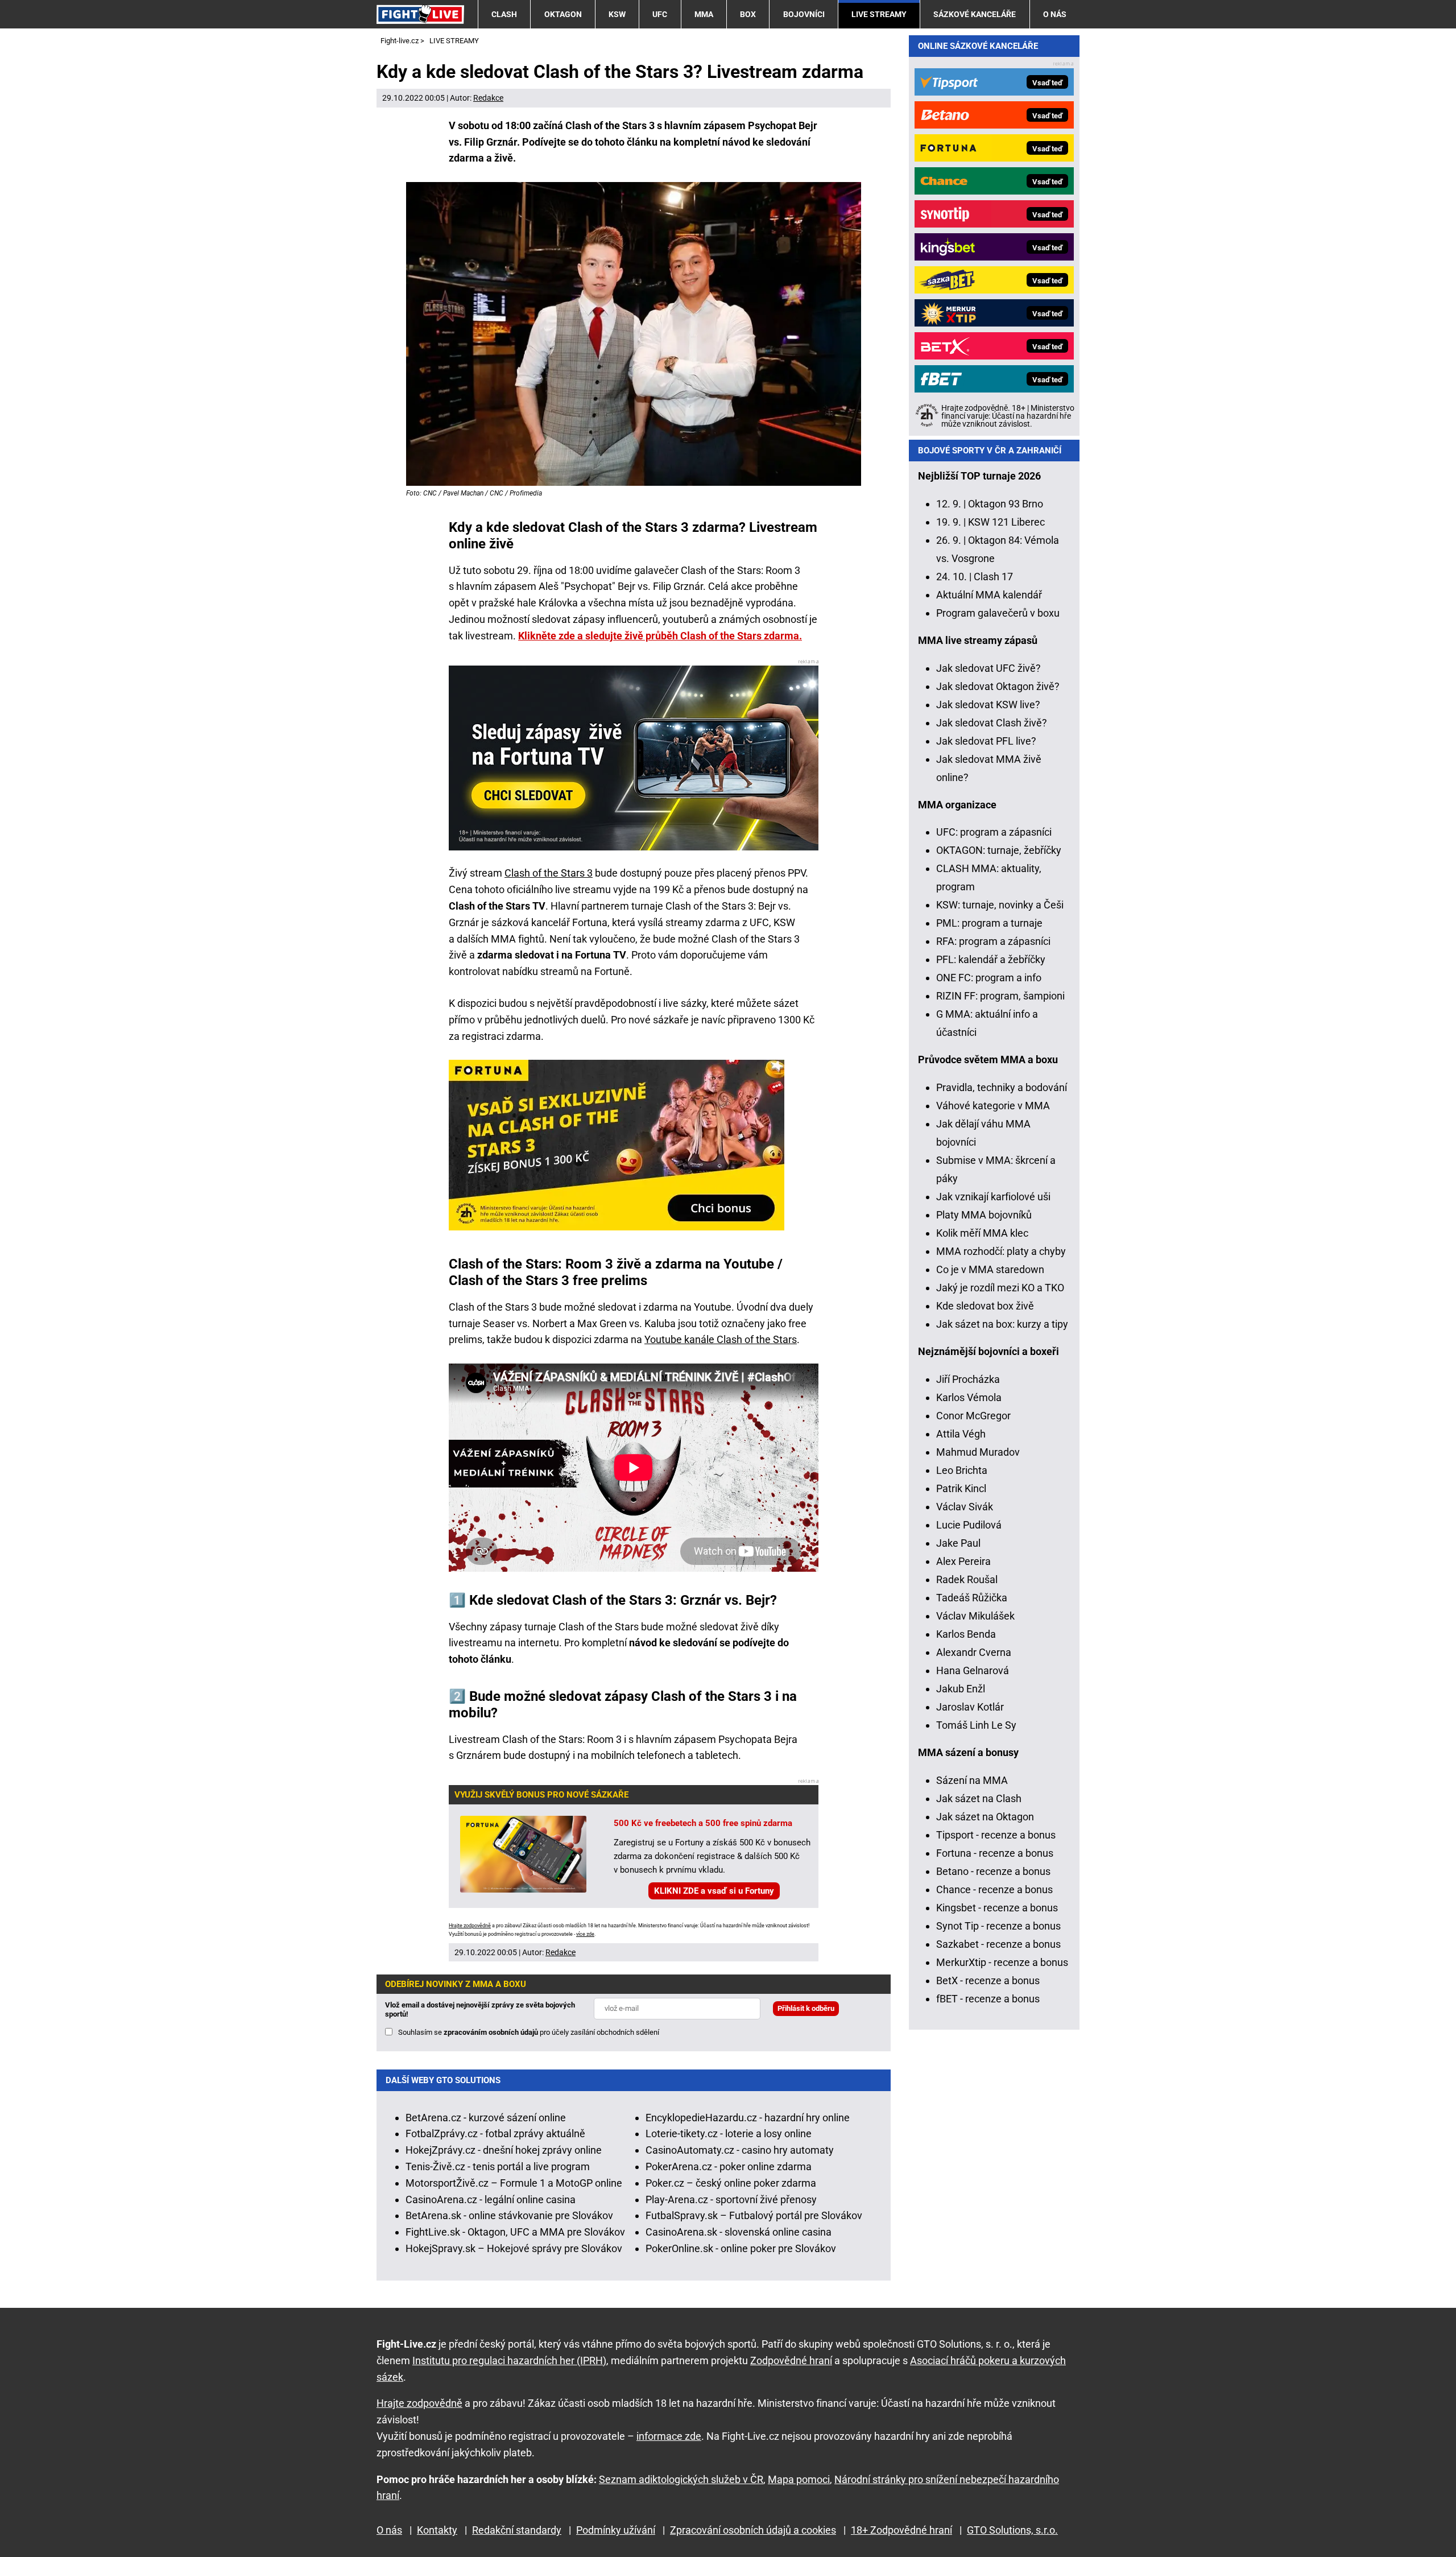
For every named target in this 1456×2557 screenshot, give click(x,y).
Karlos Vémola (969, 1397)
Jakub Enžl (961, 1689)
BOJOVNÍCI (804, 14)
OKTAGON (563, 14)
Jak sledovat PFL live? (986, 741)
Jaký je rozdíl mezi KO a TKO (1000, 1288)
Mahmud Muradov (978, 1452)
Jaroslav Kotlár (970, 1707)
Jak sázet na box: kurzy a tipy (1002, 1324)
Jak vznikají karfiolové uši (993, 1197)
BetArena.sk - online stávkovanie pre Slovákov (509, 2215)
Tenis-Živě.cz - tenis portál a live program (498, 2166)
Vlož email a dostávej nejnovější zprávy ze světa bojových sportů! (480, 2009)
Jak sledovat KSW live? (988, 705)
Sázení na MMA (972, 1780)
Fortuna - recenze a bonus (995, 1853)
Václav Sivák (965, 1507)
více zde (585, 1934)
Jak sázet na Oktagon (985, 1817)
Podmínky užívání (616, 2530)
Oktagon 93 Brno (1006, 504)
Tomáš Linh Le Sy (976, 1725)
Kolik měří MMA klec (982, 1233)
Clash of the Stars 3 (549, 873)
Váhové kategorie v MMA (993, 1106)
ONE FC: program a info (989, 978)
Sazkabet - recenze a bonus (998, 1944)
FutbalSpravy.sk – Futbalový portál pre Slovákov (754, 2215)
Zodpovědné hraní (791, 2360)
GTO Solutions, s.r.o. (1012, 2530)
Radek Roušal (967, 1579)
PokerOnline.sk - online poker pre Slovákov (741, 2248)
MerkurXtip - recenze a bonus (1002, 1962)
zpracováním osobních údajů (491, 2032)
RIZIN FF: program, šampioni (1000, 996)
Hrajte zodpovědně (470, 1926)
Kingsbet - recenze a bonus (997, 1908)
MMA (704, 14)
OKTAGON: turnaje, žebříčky (999, 850)
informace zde (669, 2436)
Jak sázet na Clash (979, 1798)
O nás (1055, 14)
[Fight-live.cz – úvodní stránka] (420, 14)
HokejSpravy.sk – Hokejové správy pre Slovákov (514, 2248)
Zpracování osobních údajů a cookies (753, 2530)
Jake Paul (958, 1543)
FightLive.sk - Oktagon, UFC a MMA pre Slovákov (515, 2232)
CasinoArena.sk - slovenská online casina (739, 2232)
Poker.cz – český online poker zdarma (731, 2183)
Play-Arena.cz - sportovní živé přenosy (731, 2199)
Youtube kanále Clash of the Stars (721, 1339)
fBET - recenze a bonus (988, 1999)
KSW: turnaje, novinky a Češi (1000, 905)
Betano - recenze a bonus (993, 1871)
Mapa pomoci (799, 2479)
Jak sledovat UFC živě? (988, 668)
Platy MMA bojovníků (984, 1215)
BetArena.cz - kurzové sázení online (486, 2118)
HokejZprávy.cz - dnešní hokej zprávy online (504, 2150)
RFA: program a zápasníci (993, 941)
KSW (617, 14)
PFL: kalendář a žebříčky (991, 959)
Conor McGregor (973, 1416)
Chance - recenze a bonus (994, 1889)
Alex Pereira (963, 1561)
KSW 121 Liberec (1006, 522)
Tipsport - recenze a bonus (996, 1835)
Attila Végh (961, 1434)
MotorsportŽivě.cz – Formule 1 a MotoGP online (514, 2183)
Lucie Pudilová (969, 1525)
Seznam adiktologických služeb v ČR (681, 2479)
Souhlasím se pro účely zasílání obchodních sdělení (529, 2032)
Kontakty (437, 2530)
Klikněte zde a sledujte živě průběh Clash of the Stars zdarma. (660, 636)
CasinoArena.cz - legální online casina (491, 2199)
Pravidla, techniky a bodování (1002, 1087)
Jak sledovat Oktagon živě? (998, 686)
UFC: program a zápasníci (994, 832)
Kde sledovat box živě (985, 1306)
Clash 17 (993, 577)
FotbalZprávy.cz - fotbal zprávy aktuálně (495, 2133)
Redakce (488, 98)
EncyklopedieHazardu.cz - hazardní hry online (748, 2118)
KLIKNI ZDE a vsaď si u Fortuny (714, 1891)
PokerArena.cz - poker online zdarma (729, 2166)
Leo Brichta (962, 1470)
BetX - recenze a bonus (988, 1980)
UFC (660, 14)
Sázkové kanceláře (975, 14)
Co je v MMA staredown (990, 1269)
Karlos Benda (966, 1634)
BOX (748, 14)
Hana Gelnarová (973, 1670)
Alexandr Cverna (974, 1652)
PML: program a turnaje (989, 923)
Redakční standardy (517, 2530)
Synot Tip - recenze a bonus (998, 1926)
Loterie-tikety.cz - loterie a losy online (729, 2133)
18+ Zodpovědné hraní (901, 2530)
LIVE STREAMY (879, 14)
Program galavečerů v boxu (998, 613)
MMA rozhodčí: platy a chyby (1001, 1251)
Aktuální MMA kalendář (989, 595)
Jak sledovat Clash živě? (992, 723)
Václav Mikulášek (975, 1616)
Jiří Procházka (968, 1379)
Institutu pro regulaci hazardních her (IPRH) (509, 2360)
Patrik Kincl (961, 1488)
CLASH (504, 14)
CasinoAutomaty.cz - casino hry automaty (740, 2150)
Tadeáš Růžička (972, 1598)
